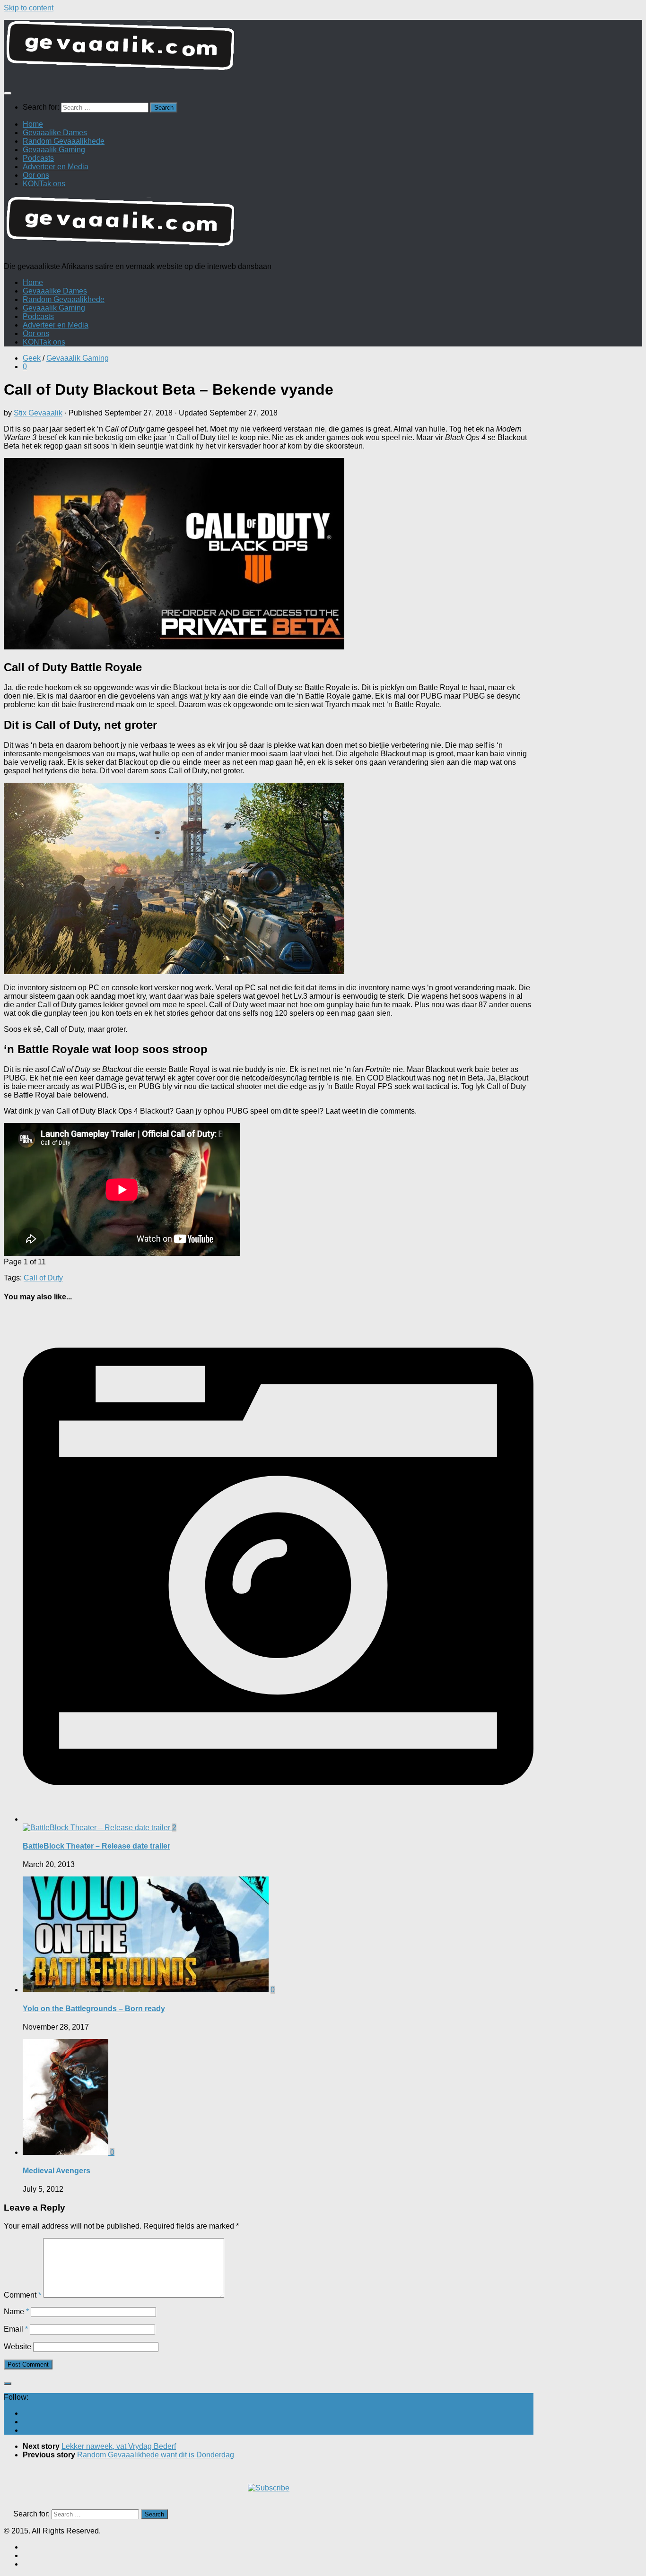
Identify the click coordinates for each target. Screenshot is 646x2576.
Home (33, 124)
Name (16, 2312)
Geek (32, 358)
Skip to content (29, 8)
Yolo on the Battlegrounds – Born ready (94, 2009)
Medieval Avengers (57, 2171)
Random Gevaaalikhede (64, 141)
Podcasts (38, 158)
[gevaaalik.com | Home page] (323, 49)
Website (17, 2347)
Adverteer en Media (56, 167)
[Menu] (8, 93)
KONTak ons (44, 184)
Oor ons (36, 175)
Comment (22, 2295)
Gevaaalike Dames (55, 133)
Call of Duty (43, 1278)
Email (16, 2329)
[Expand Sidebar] (8, 2384)
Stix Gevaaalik (38, 413)
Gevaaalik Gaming (54, 150)
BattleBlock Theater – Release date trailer (96, 1846)
